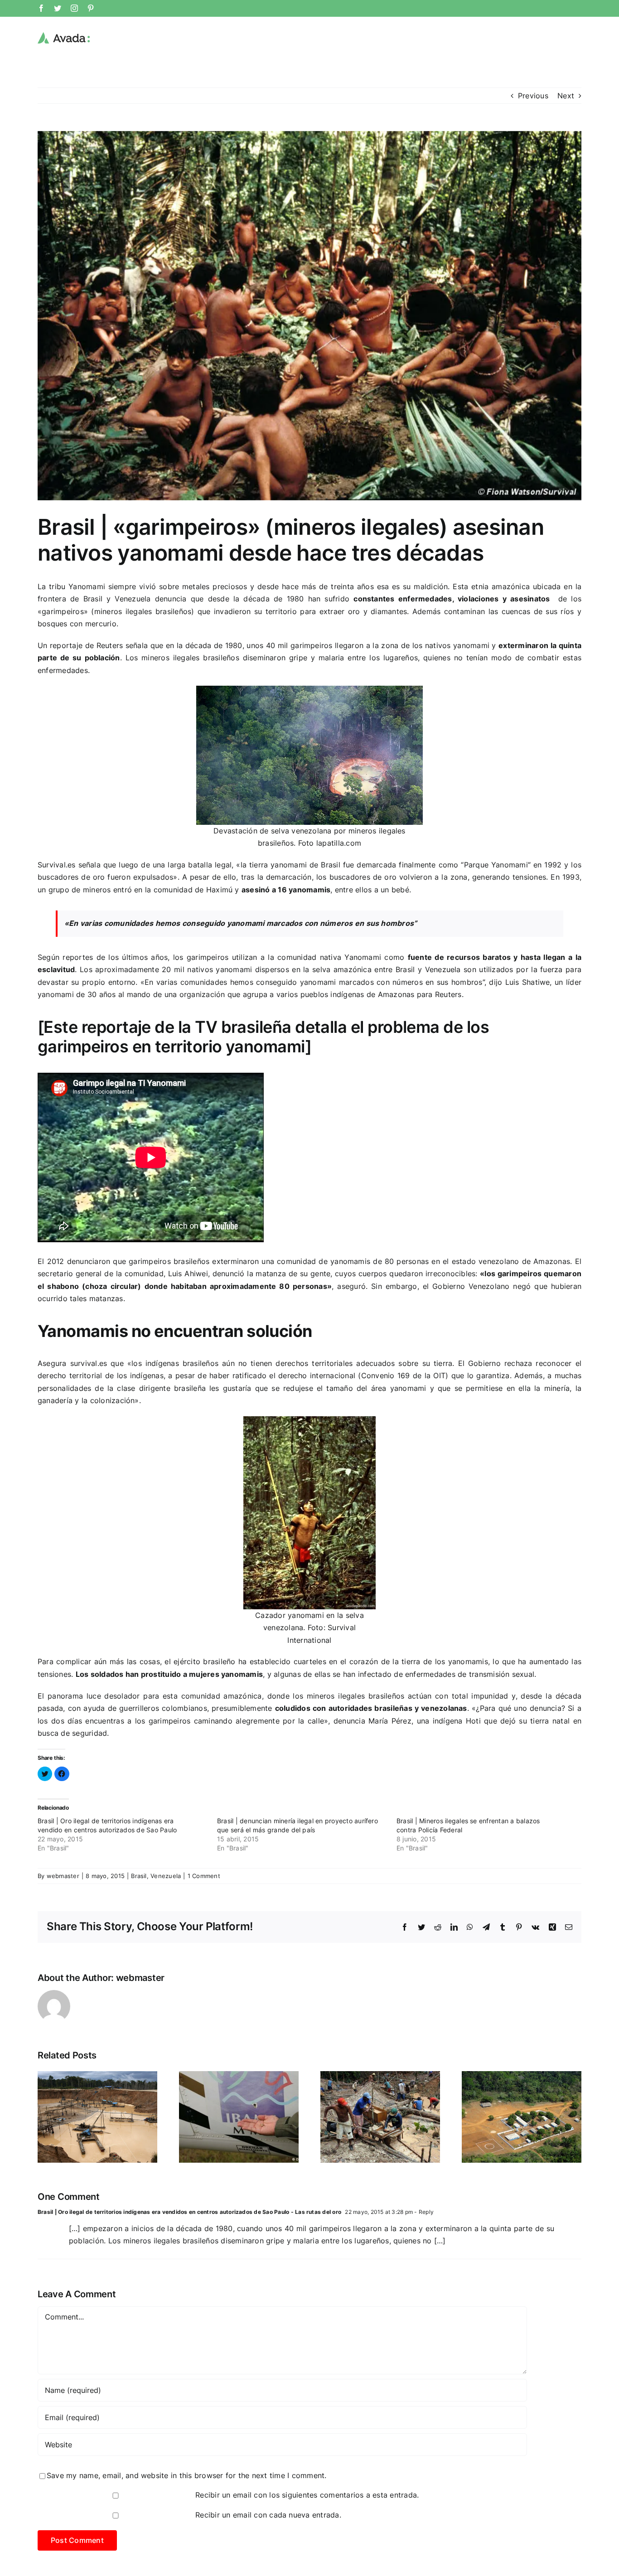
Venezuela (166, 1876)
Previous (533, 96)
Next (566, 96)
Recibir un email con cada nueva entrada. (268, 2515)
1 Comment (204, 1876)
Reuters (110, 645)
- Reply (423, 2212)
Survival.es (57, 865)
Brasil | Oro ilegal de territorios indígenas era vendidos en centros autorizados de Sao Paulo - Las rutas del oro (189, 2212)
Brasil (139, 1876)
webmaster (63, 1876)
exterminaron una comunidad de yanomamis (291, 1261)
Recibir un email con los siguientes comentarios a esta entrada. (307, 2495)
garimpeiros (63, 611)
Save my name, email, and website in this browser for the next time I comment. (186, 2475)
